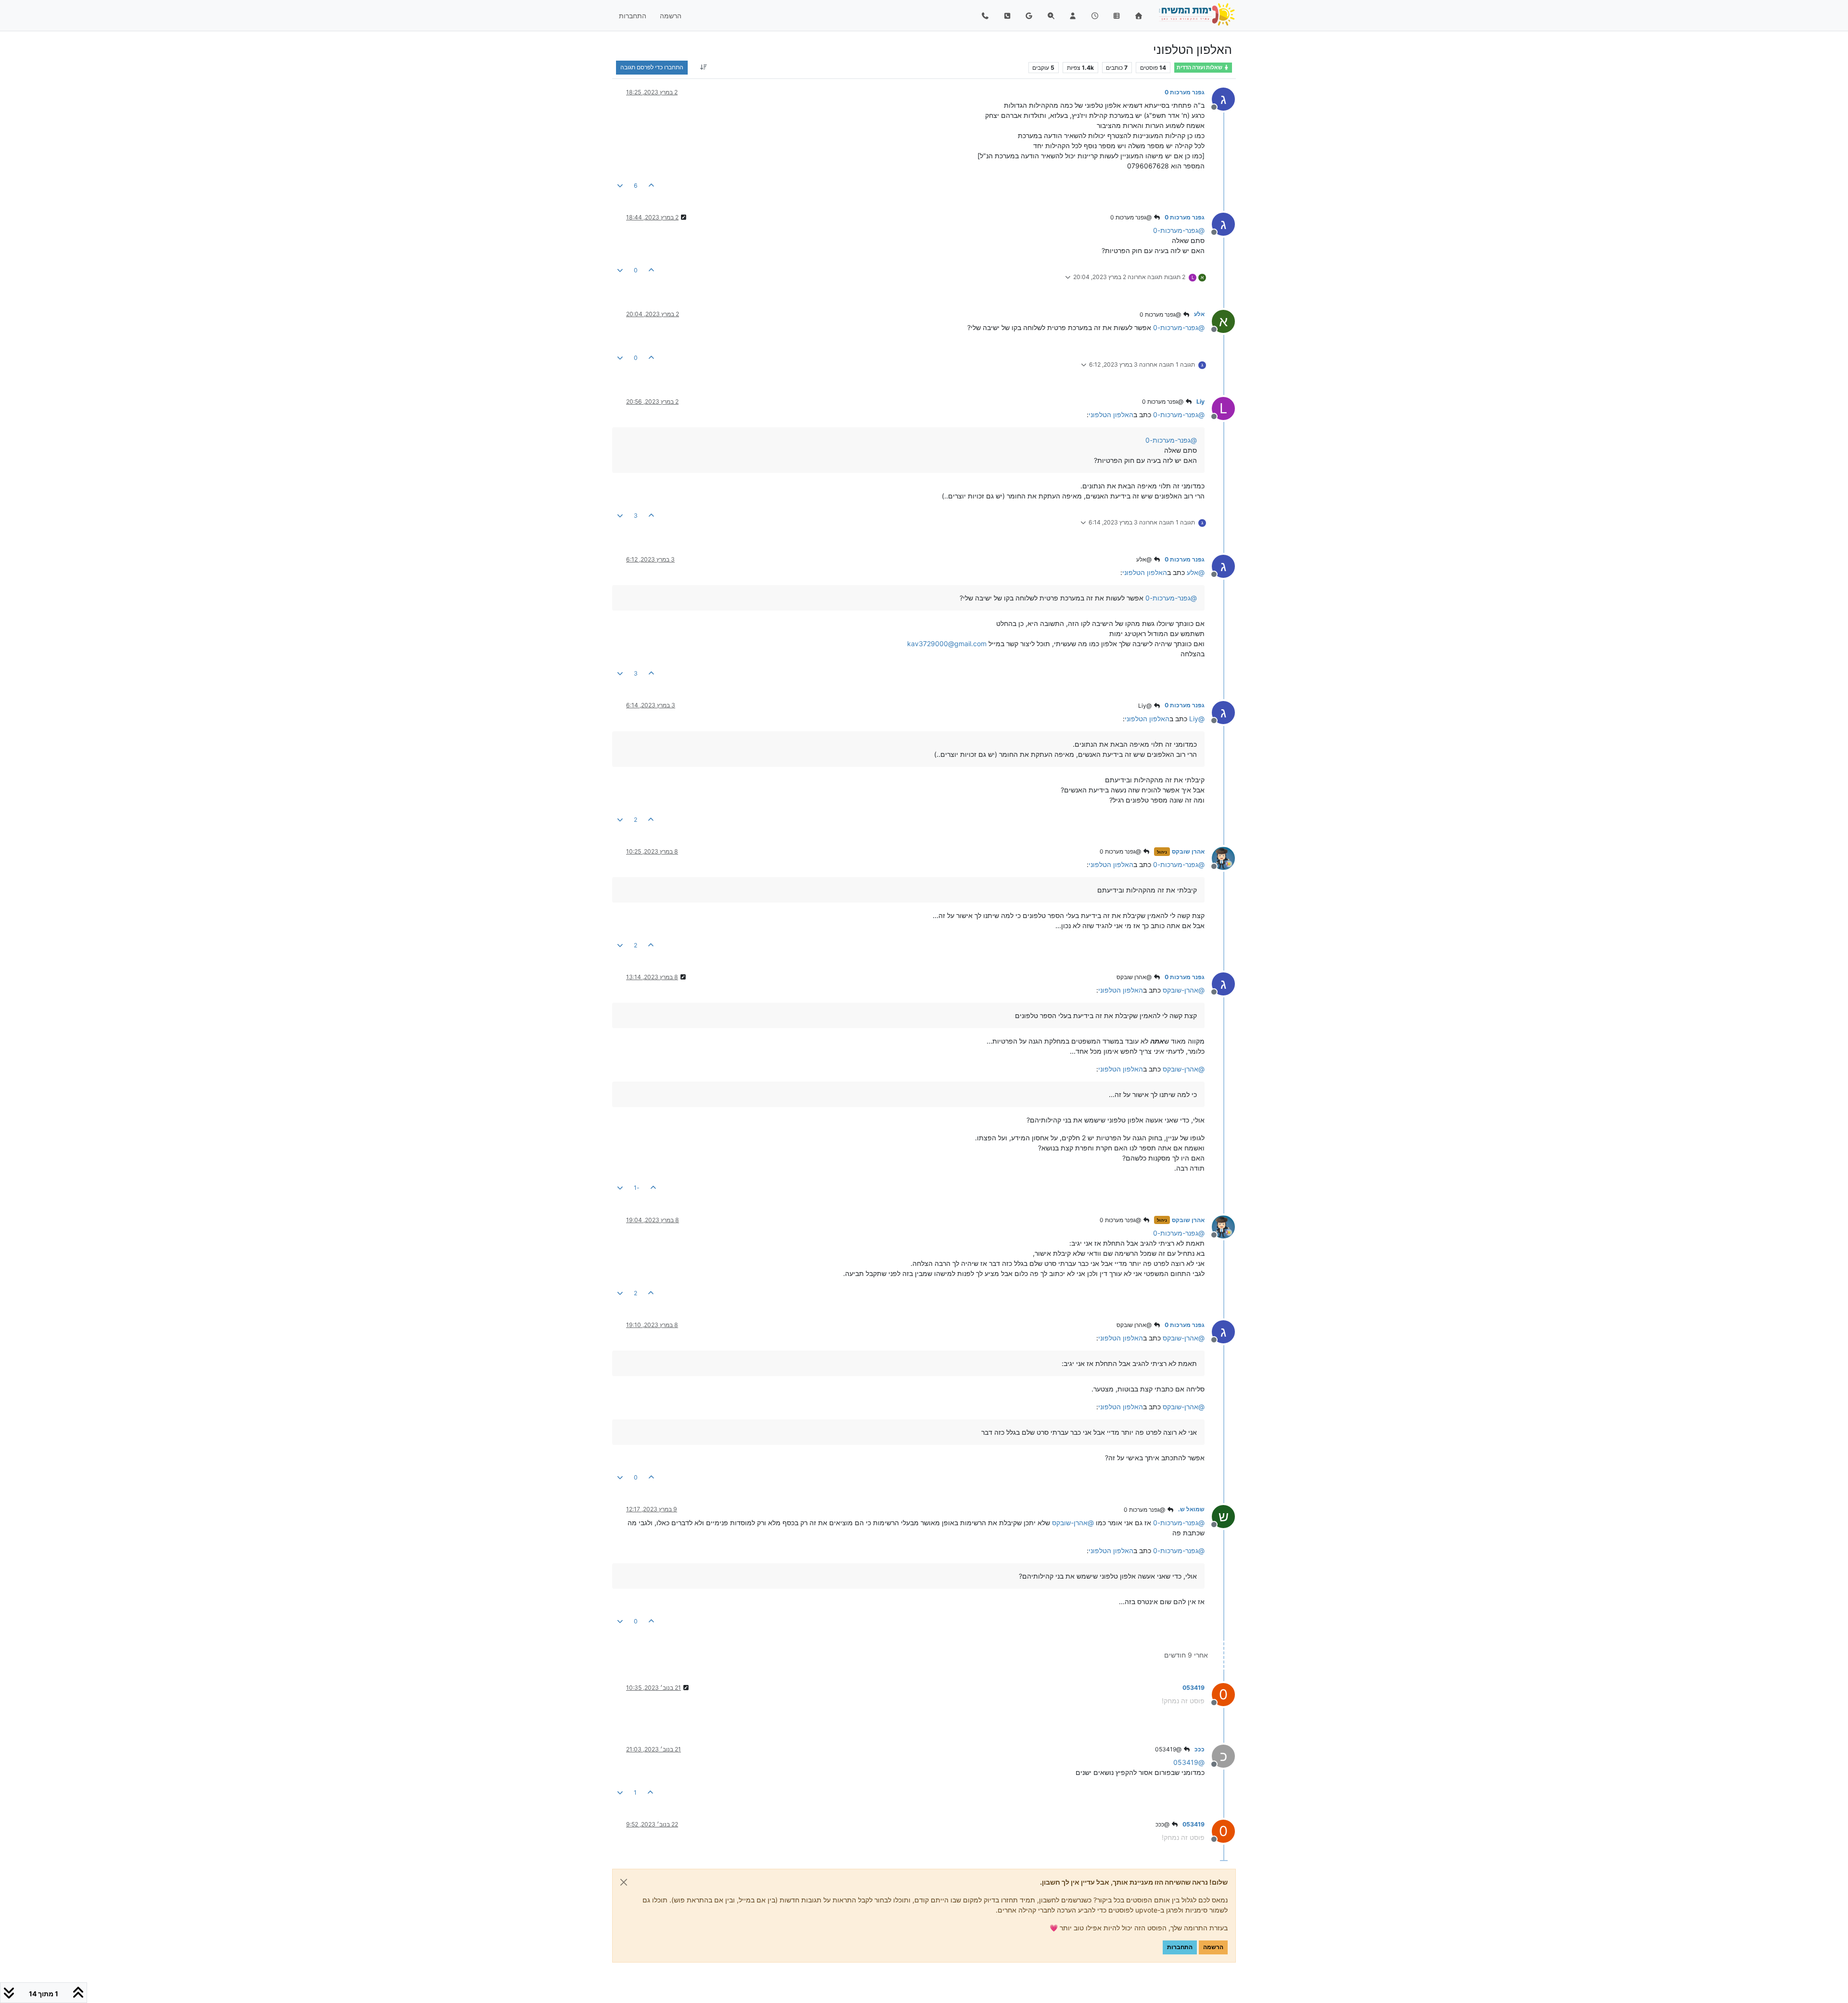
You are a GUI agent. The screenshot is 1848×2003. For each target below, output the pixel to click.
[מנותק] (1220, 858)
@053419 (1169, 1749)
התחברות (1180, 1947)
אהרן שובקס (1188, 851)
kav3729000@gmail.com (947, 644)
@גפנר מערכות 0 (1132, 217)
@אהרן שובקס (1135, 977)
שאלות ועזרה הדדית (1200, 68)
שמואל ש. (1191, 1509)
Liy (1200, 402)
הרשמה (1213, 1947)
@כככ (1163, 1824)
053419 (1193, 1688)
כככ (1200, 1749)
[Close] (624, 1882)
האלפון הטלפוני (1111, 415)
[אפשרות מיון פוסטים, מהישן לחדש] (703, 67)
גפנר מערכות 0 (1185, 92)
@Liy (1146, 706)
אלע (1199, 314)
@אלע (1145, 559)
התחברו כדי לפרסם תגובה (652, 67)
